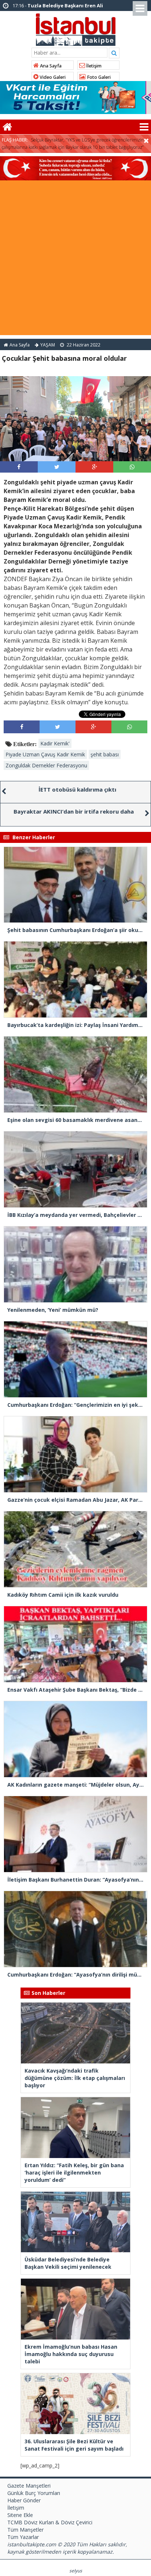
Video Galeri (52, 77)
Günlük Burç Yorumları (34, 2493)
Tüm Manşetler (25, 2530)
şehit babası (105, 754)
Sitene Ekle (20, 2515)
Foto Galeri (98, 77)
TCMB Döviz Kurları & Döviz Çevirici (50, 2522)
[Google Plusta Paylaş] (95, 467)
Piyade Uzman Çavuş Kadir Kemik (45, 754)
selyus (76, 2571)
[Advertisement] (75, 260)
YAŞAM (48, 345)
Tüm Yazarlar (23, 2537)
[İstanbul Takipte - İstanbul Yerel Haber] (76, 28)
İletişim (93, 66)
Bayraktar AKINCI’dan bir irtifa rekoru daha (74, 811)
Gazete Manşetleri (29, 2486)
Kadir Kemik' (55, 743)
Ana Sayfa (50, 66)
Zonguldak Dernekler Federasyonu (46, 765)
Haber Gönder (24, 2500)
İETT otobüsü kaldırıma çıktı (77, 789)
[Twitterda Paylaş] (57, 467)
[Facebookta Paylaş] (19, 467)
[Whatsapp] (132, 467)
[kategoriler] (144, 127)
